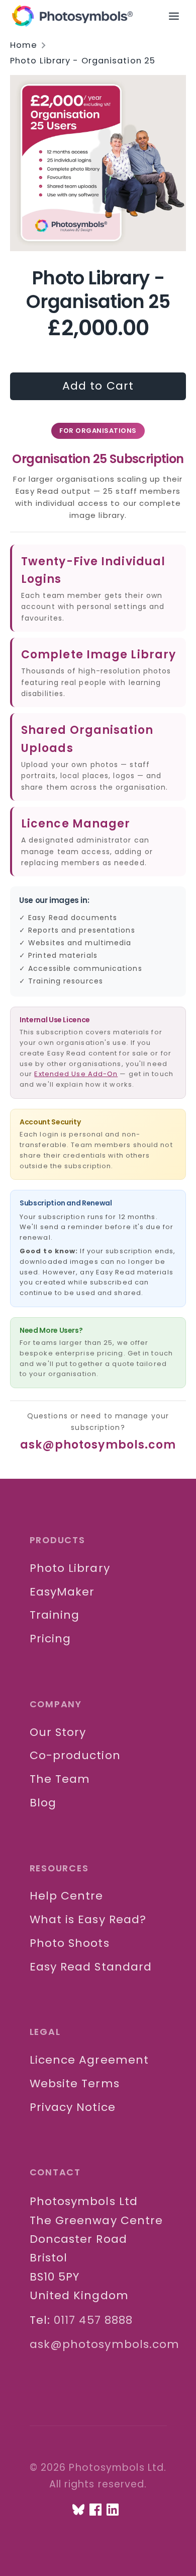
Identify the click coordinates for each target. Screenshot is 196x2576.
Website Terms (75, 2083)
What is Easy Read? (88, 1919)
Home (24, 45)
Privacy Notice (73, 2107)
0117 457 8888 (93, 2320)
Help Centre (67, 1896)
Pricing (51, 1639)
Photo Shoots (70, 1943)
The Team (60, 1779)
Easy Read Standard (91, 1967)
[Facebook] (95, 2510)
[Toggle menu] (179, 16)
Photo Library (70, 1568)
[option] (98, 163)
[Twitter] (78, 2510)
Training (55, 1615)
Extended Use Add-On (76, 1074)
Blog (43, 1803)
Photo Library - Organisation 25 (83, 61)
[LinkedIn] (113, 2510)
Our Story (58, 1732)
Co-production (75, 1755)
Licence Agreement (89, 2060)
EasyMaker (62, 1592)
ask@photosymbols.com (98, 1445)
